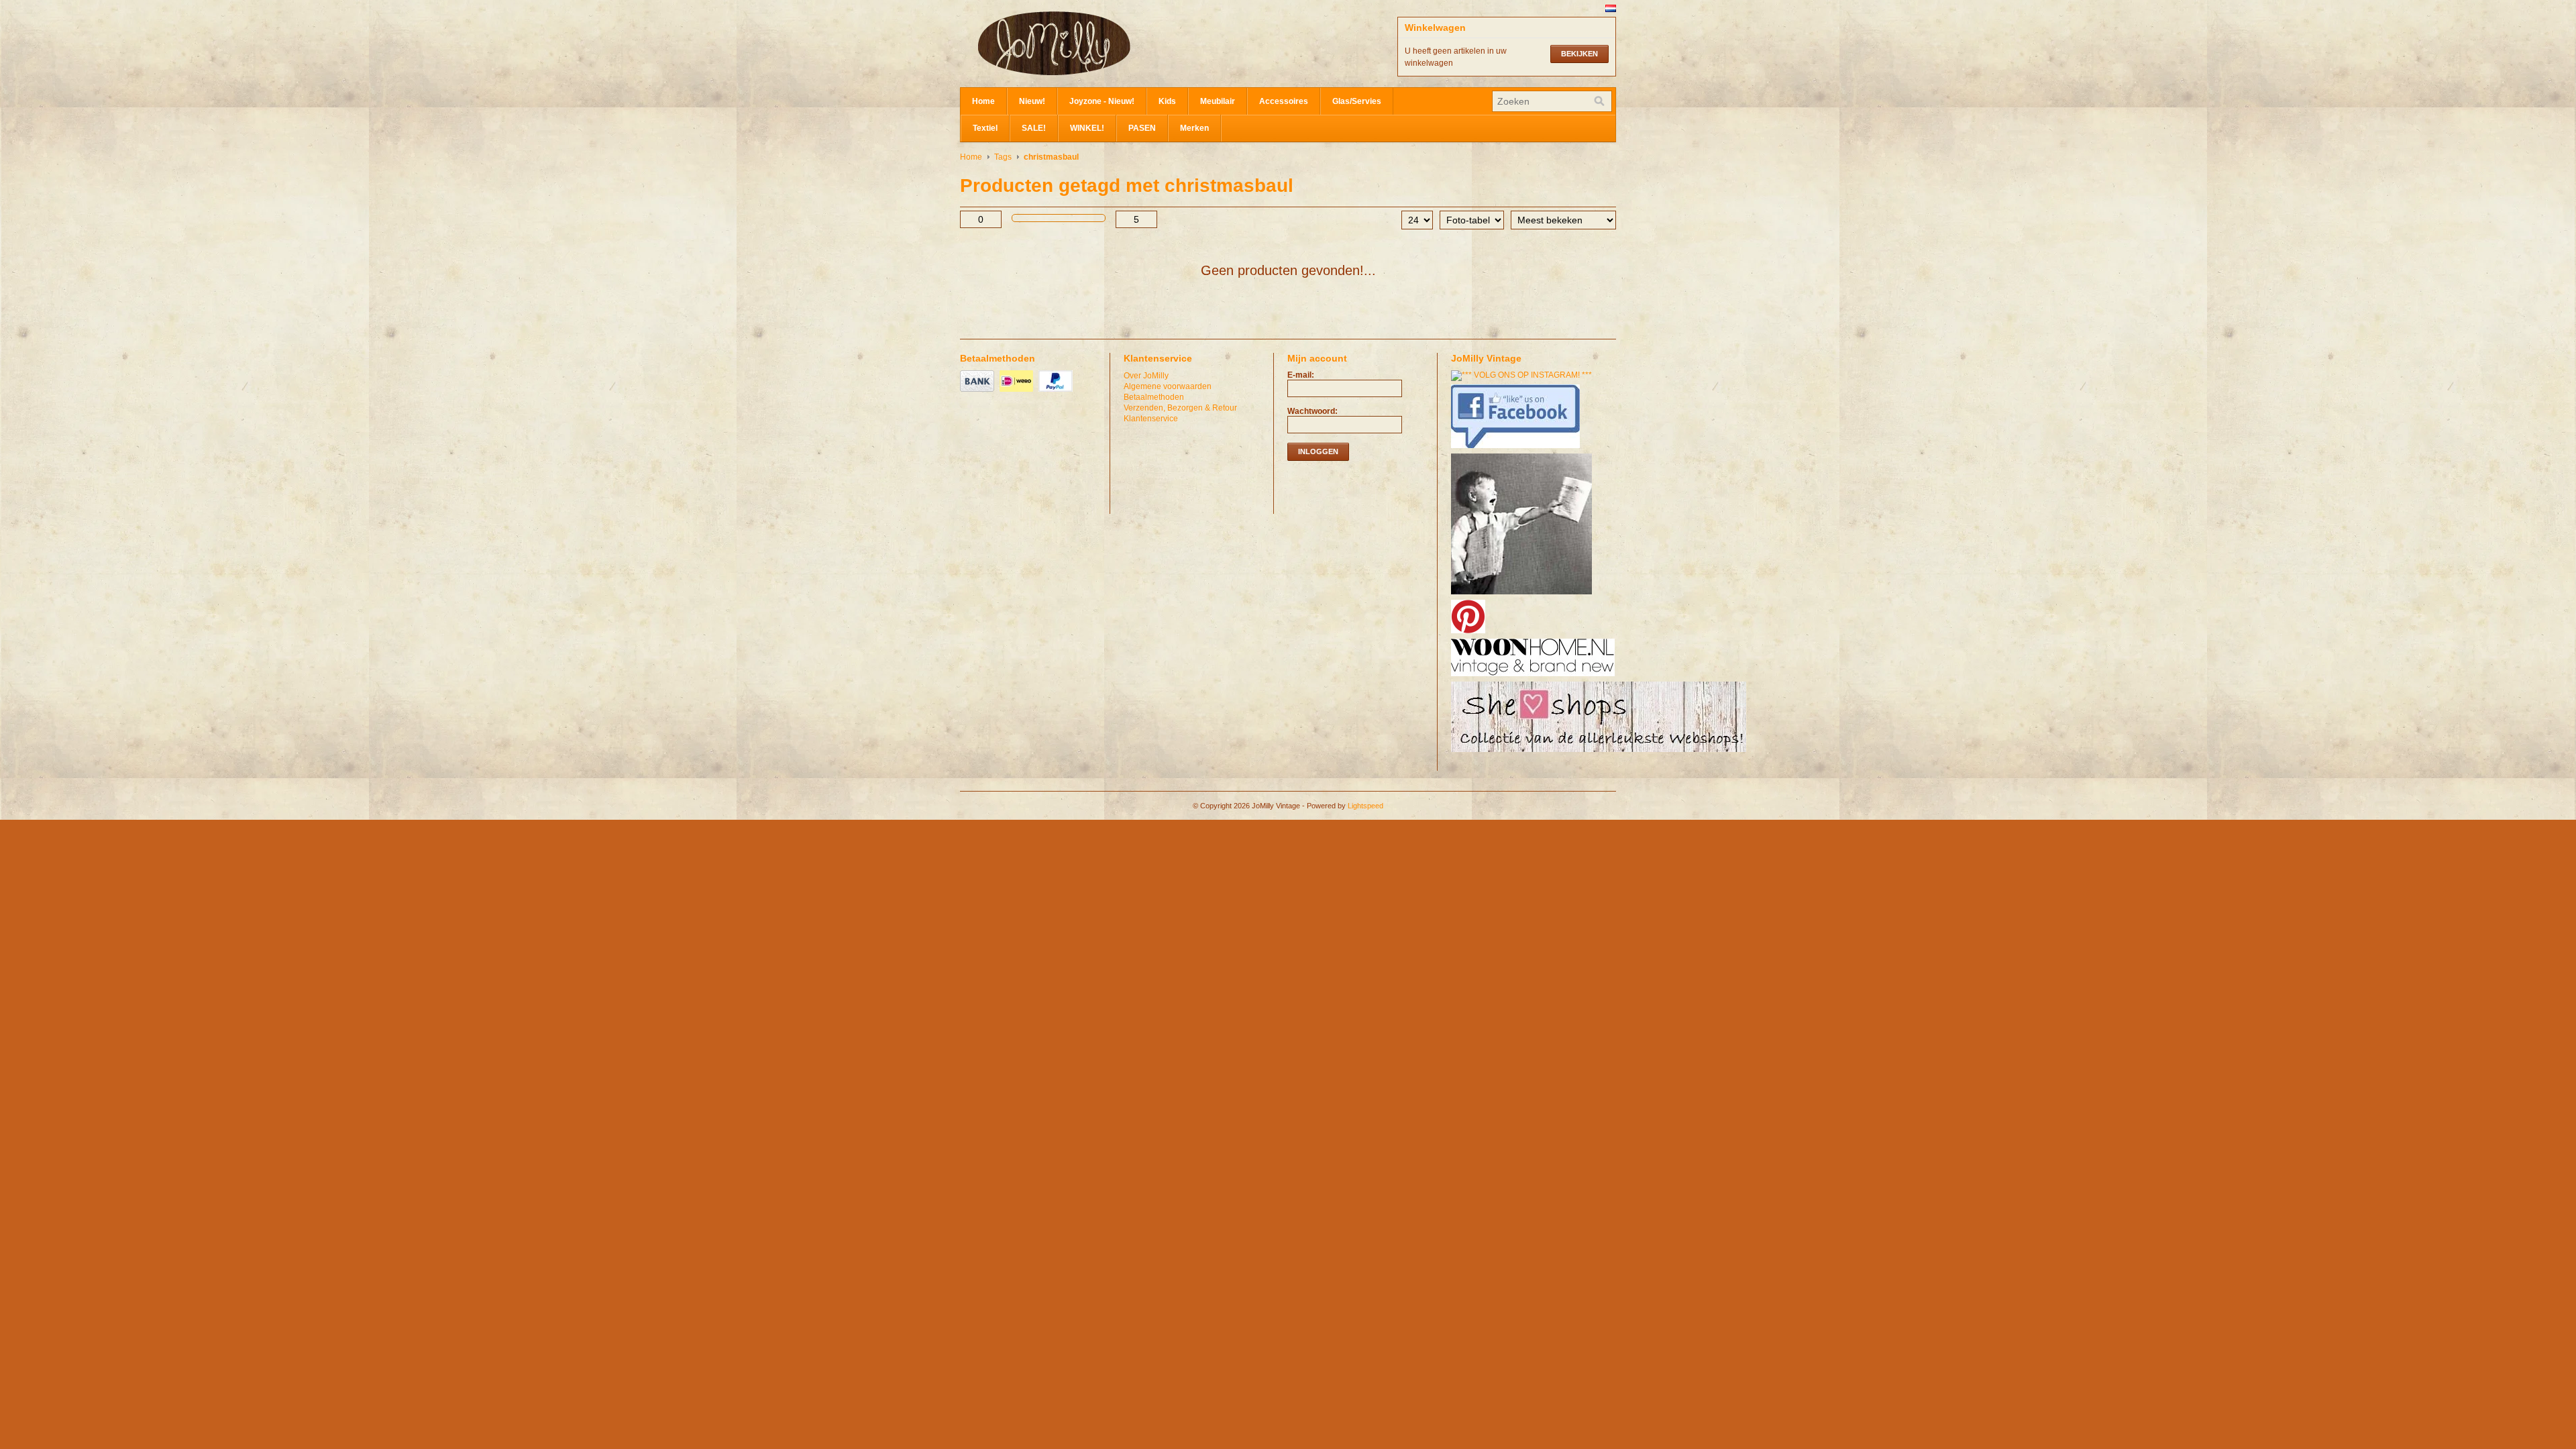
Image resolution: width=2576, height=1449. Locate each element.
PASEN (1142, 128)
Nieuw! (1032, 101)
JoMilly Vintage (1094, 44)
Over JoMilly (1146, 376)
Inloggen (1318, 451)
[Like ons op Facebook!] (1517, 449)
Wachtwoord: (1312, 411)
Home (983, 101)
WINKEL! (1087, 128)
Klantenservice (1151, 419)
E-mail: (1301, 375)
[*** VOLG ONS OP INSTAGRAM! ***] (1523, 375)
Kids (1167, 101)
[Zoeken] (1599, 101)
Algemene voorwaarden (1168, 386)
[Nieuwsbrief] (1523, 595)
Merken (1194, 128)
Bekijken (1579, 54)
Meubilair (1218, 101)
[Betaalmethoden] (979, 392)
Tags (1003, 157)
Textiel (985, 128)
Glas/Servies (1357, 101)
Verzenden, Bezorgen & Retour (1180, 408)
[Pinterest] (1470, 634)
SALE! (1034, 128)
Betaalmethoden (1154, 397)
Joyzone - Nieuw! (1102, 101)
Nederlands (1611, 8)
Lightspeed (1365, 806)
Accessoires (1284, 101)
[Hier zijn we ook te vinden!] (1535, 677)
